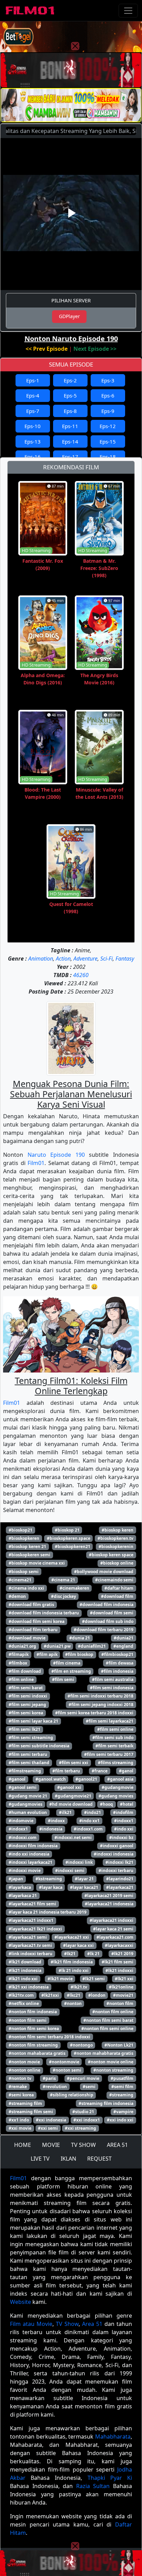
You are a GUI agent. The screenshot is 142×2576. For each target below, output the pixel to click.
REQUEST (99, 2159)
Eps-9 (108, 411)
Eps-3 (108, 380)
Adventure (85, 959)
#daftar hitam (119, 1588)
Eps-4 (33, 395)
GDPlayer (69, 316)
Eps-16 (33, 457)
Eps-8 (70, 411)
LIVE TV (40, 2159)
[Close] (75, 46)
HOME (23, 2145)
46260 (81, 975)
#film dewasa (120, 1663)
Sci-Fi (106, 959)
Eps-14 (70, 441)
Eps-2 (70, 380)
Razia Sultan (93, 2486)
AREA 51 (117, 2145)
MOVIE (51, 2145)
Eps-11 (70, 426)
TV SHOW (83, 2145)
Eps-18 (108, 457)
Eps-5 (70, 395)
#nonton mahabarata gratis (37, 2053)
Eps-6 (108, 395)
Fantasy (125, 959)
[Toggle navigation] (128, 11)
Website (21, 2302)
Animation (41, 959)
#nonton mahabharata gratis (104, 2053)
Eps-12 (108, 426)
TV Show (67, 2324)
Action (63, 959)
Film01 (36, 1163)
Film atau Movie (31, 2324)
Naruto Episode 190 (56, 1155)
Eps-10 (33, 426)
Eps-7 (33, 411)
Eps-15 (108, 441)
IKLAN (68, 2159)
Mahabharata (113, 2437)
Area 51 (92, 2324)
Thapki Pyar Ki (110, 2478)
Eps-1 (33, 380)
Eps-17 (70, 457)
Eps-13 (33, 441)
